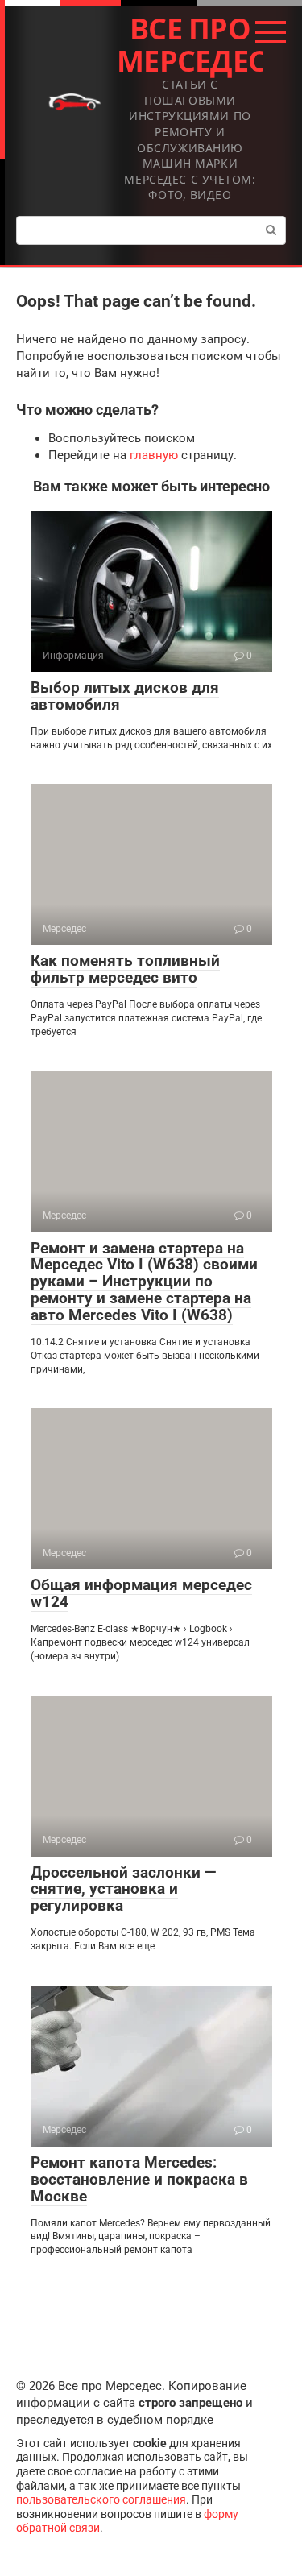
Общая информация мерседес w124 (141, 1593)
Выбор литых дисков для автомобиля (125, 696)
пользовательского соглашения (101, 2499)
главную (154, 455)
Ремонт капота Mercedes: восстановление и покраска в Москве (139, 2179)
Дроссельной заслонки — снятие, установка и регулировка (123, 1889)
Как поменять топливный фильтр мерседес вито (125, 969)
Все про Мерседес (191, 45)
